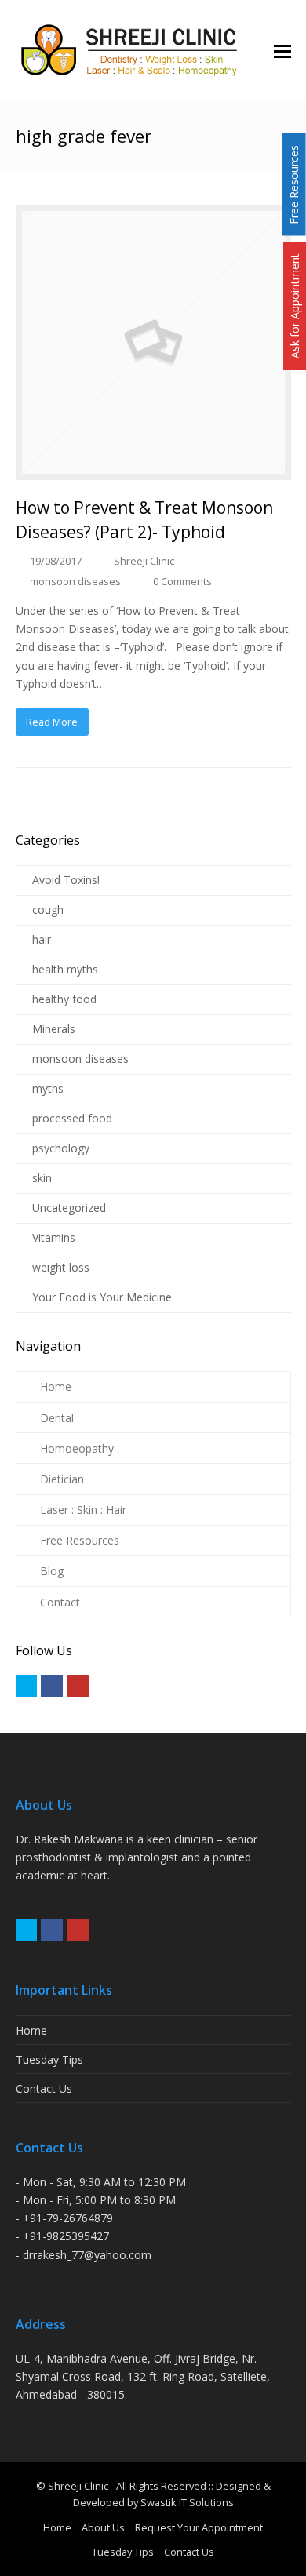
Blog (52, 1571)
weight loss (61, 1267)
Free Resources (80, 1540)
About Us (103, 2527)
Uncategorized (69, 1208)
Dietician (62, 1479)
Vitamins (54, 1237)
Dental (57, 1418)
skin (42, 1178)
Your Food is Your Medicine (102, 1297)
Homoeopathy (77, 1448)
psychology (61, 1148)
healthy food (64, 999)
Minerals (54, 1029)
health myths (65, 969)
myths (48, 1088)
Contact (60, 1602)
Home (56, 1386)
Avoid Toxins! (66, 880)
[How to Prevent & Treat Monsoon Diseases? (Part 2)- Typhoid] (153, 342)
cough (48, 910)
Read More (52, 722)
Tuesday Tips (49, 2059)
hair (42, 939)
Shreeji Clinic (144, 561)
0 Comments (182, 581)
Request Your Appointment (199, 2527)
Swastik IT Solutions (187, 2502)
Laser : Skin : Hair (83, 1510)
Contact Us (44, 2088)
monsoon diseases (75, 581)
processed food (72, 1118)
